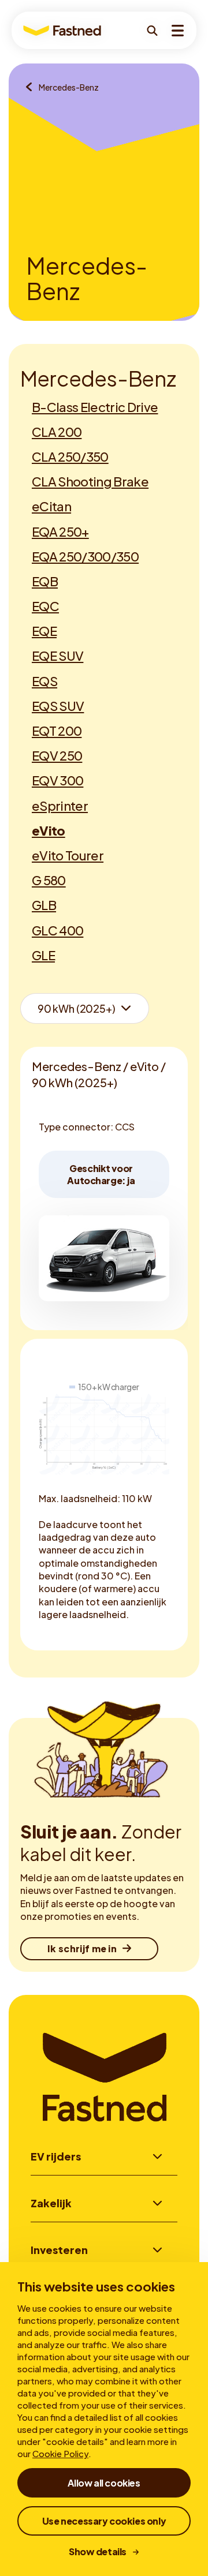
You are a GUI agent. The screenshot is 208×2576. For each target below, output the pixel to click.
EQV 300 (57, 780)
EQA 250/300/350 (85, 556)
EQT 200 (57, 731)
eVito (49, 830)
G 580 (49, 880)
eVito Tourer (68, 855)
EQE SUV (57, 656)
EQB (45, 581)
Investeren (59, 2250)
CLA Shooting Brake (90, 481)
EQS (44, 681)
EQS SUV (58, 706)
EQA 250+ (60, 531)
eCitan (51, 506)
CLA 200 (57, 432)
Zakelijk (51, 2203)
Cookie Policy (60, 2453)
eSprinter (60, 806)
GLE (43, 955)
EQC (45, 606)
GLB (44, 905)
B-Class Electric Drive (95, 407)
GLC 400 (57, 930)
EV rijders (56, 2156)
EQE (44, 631)
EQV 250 (57, 755)
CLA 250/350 (70, 456)
